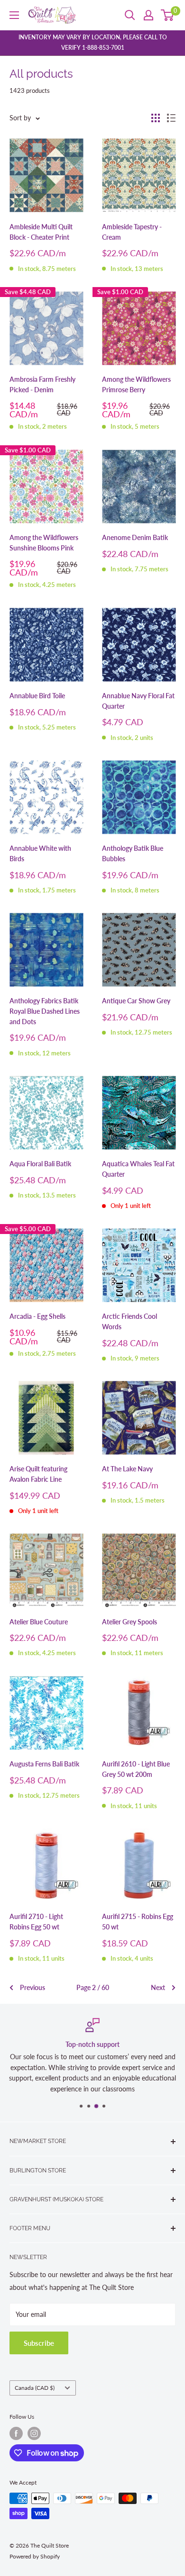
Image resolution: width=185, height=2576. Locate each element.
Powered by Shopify (35, 2556)
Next (158, 1987)
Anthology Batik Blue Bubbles (133, 853)
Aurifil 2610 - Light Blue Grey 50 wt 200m (136, 1769)
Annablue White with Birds (40, 853)
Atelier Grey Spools (129, 1622)
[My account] (148, 15)
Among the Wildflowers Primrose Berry (136, 384)
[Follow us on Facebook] (16, 2433)
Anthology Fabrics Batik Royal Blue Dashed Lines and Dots (45, 1011)
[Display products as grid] (156, 118)
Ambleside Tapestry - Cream (132, 232)
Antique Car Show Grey (136, 1001)
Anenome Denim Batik (135, 537)
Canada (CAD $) (35, 2388)
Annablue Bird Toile (37, 696)
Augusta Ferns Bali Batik (44, 1764)
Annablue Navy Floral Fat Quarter (138, 701)
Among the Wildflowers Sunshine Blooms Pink (44, 543)
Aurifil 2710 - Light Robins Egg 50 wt (36, 1922)
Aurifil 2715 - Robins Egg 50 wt (138, 1922)
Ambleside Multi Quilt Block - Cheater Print (41, 232)
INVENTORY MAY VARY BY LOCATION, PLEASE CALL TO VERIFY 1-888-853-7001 (93, 42)
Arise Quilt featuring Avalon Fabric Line (38, 1474)
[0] (168, 15)
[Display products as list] (171, 118)
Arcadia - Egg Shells (37, 1316)
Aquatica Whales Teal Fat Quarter (138, 1169)
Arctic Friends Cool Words (129, 1321)
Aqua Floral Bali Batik (40, 1164)
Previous (32, 1987)
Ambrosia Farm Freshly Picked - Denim (42, 384)
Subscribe (39, 2343)
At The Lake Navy (127, 1469)
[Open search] (130, 15)
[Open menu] (14, 15)
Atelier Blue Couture (39, 1622)
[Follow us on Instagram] (34, 2433)
